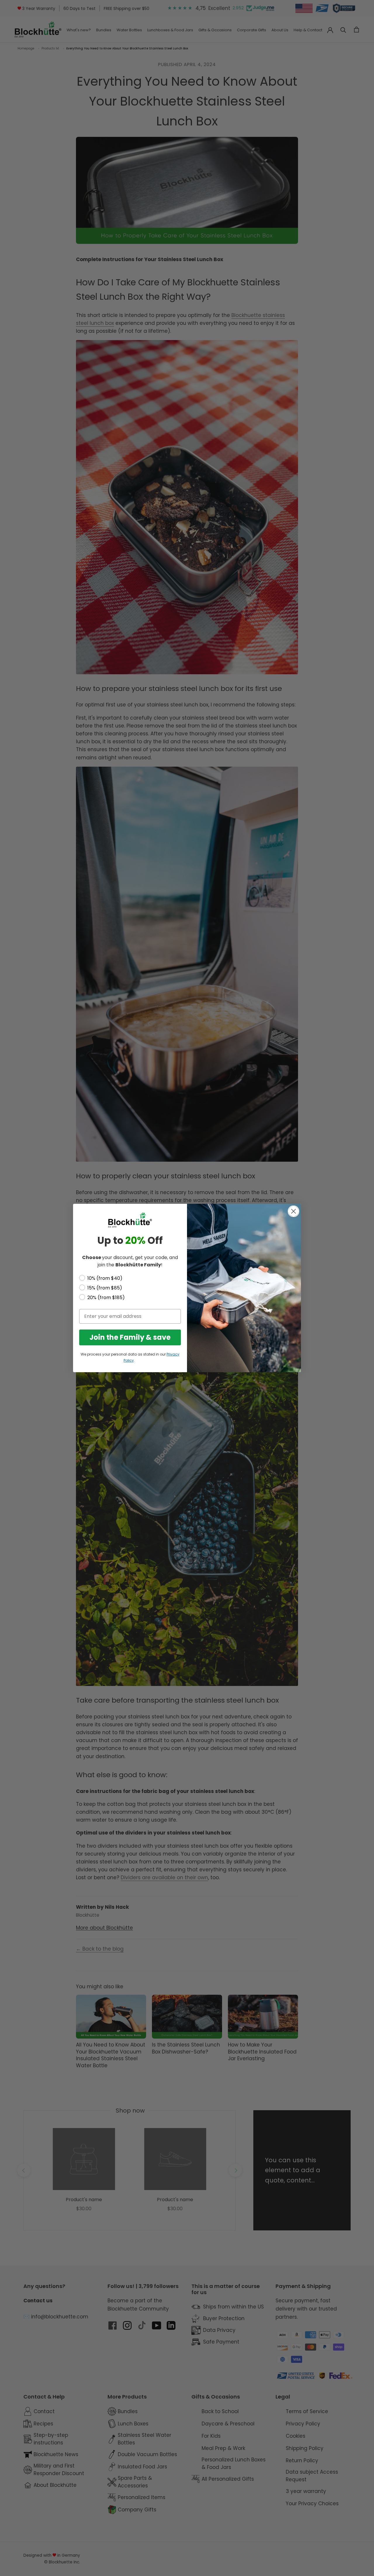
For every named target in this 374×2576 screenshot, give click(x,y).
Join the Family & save (130, 1337)
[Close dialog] (294, 1211)
